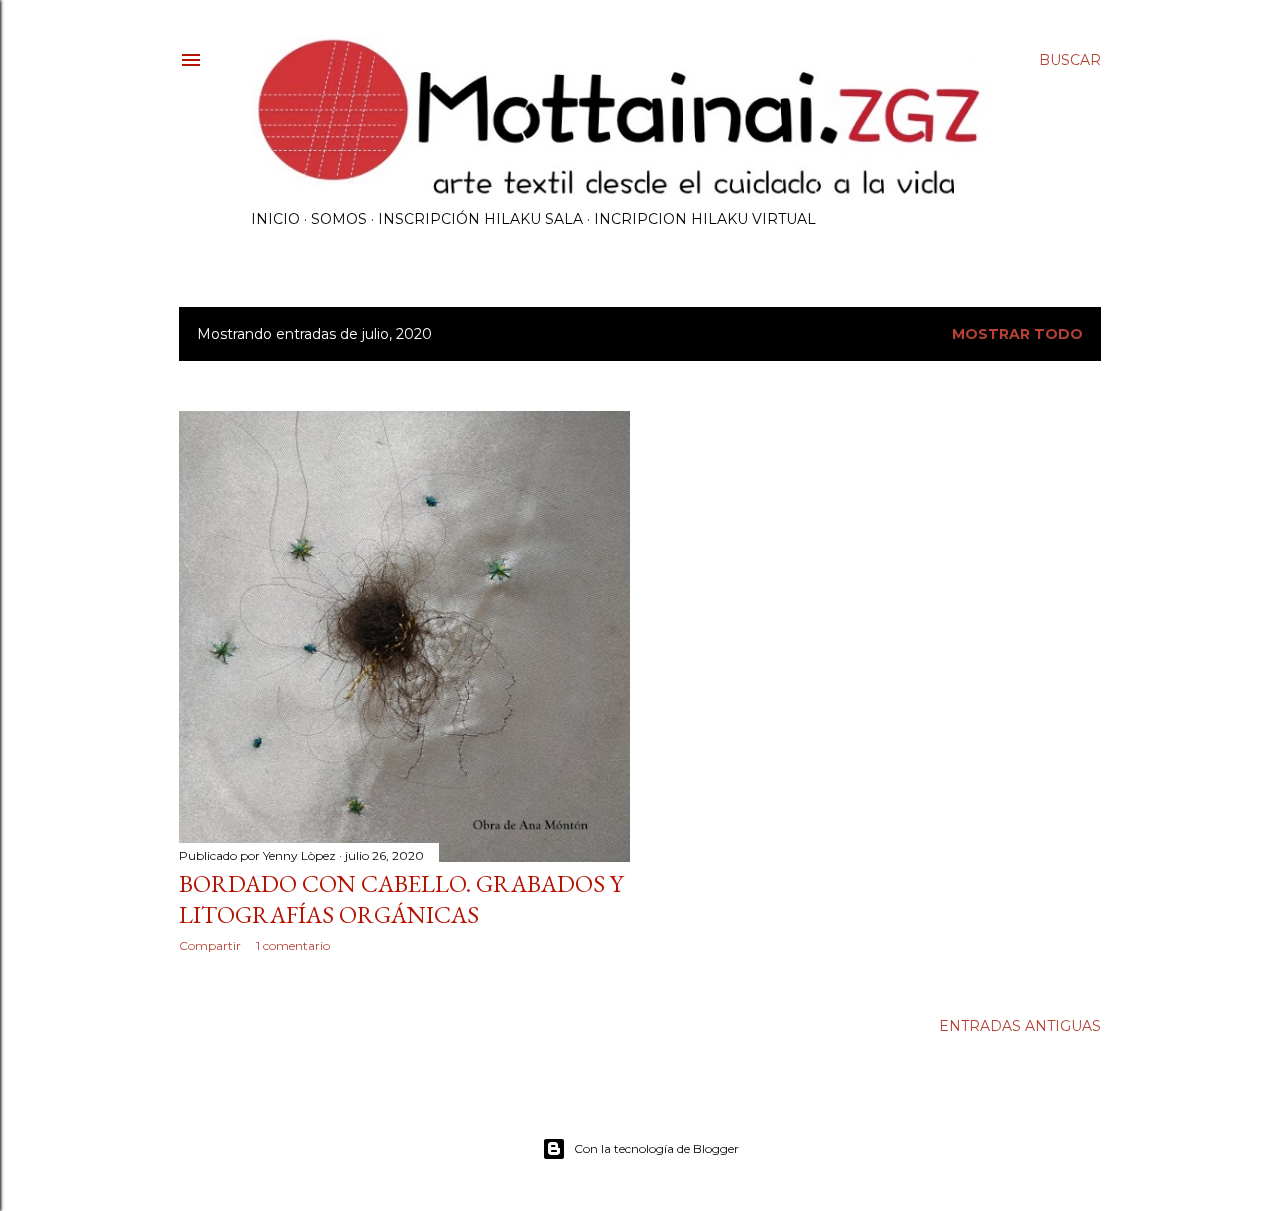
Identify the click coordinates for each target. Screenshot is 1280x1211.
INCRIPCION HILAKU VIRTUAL (705, 219)
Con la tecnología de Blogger (656, 1148)
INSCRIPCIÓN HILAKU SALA (480, 219)
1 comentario (293, 945)
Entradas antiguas (1020, 1026)
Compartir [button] (210, 945)
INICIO (275, 219)
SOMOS (339, 219)
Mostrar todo (1017, 334)
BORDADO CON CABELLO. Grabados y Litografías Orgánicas (401, 899)
